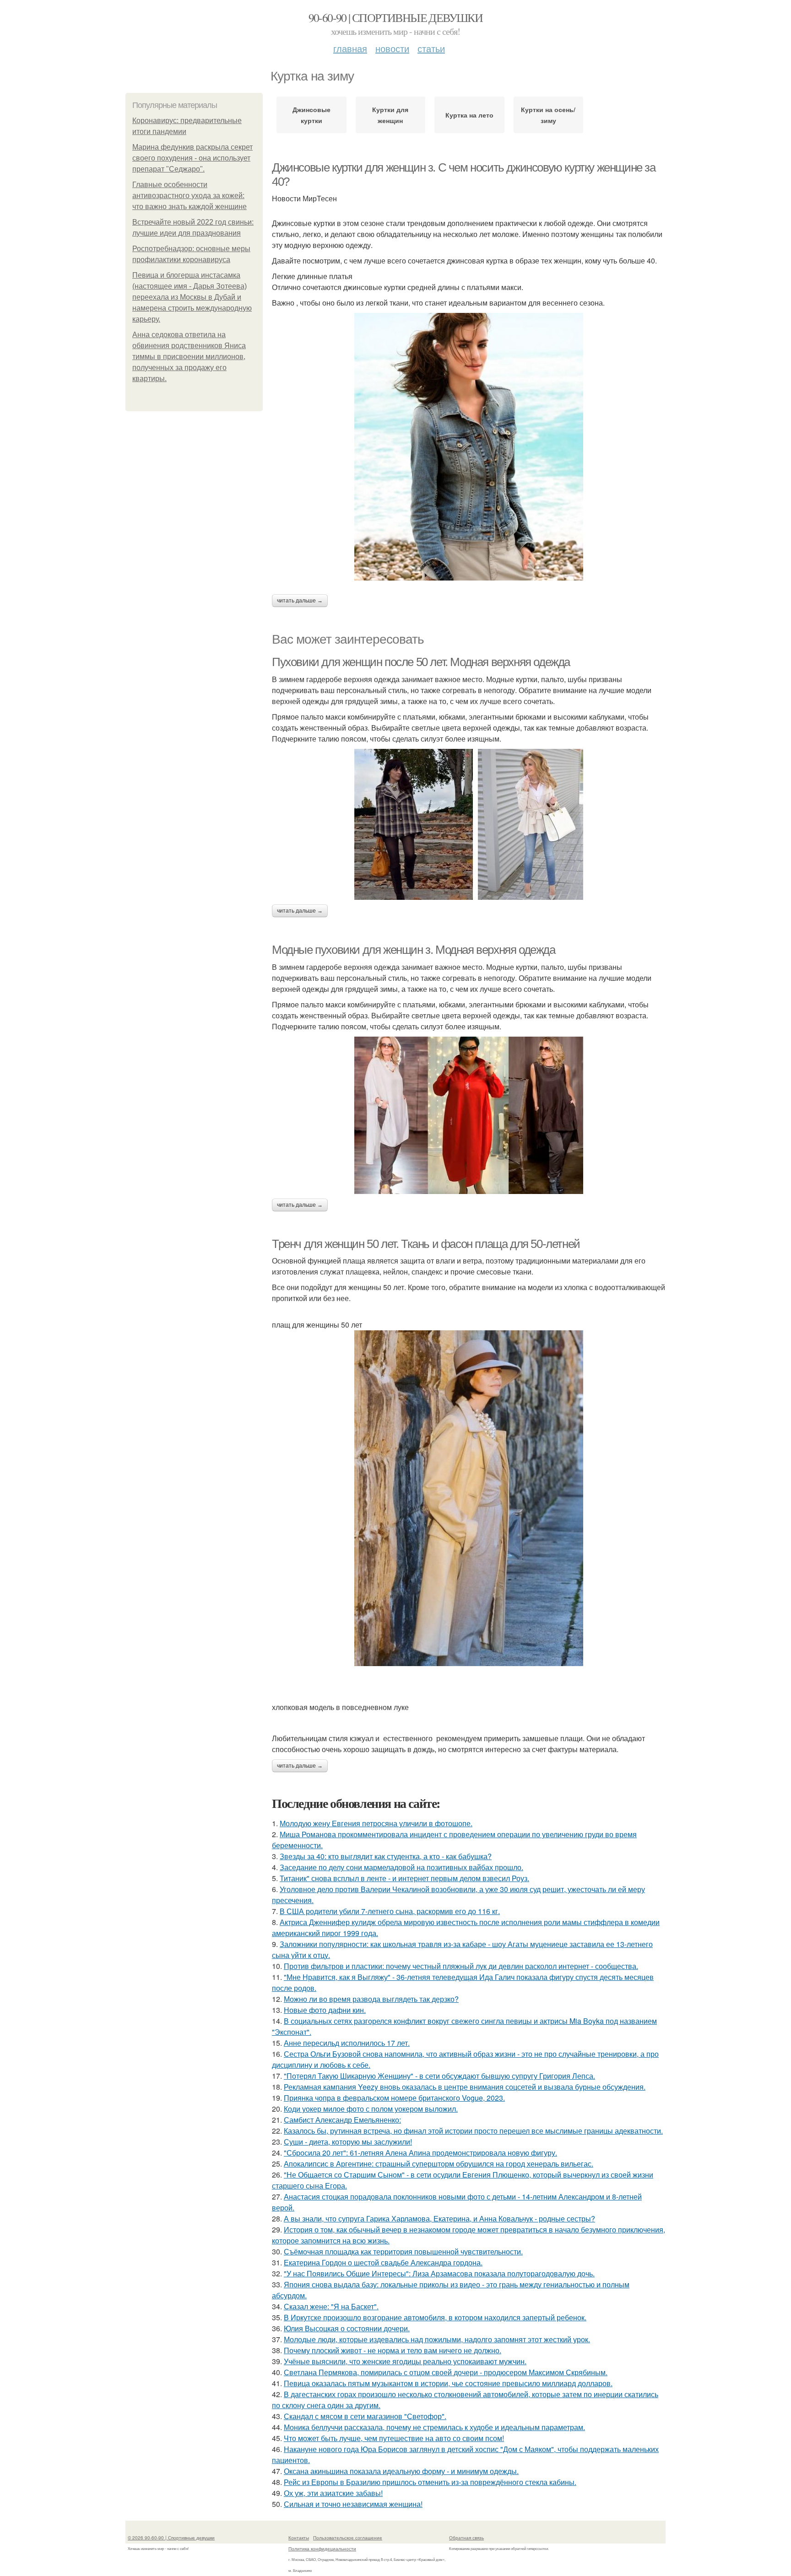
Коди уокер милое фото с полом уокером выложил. (371, 2109)
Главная (350, 48)
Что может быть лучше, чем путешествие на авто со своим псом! (394, 2438)
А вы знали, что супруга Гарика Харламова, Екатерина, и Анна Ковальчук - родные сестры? (439, 2218)
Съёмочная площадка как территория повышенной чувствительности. (403, 2251)
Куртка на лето (469, 115)
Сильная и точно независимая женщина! (353, 2504)
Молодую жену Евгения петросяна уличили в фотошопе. (376, 1823)
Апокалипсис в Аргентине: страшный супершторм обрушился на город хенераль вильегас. (439, 2164)
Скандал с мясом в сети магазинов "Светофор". (365, 2416)
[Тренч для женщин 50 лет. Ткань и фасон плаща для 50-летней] (469, 1498)
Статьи (431, 48)
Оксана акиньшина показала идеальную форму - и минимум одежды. (401, 2471)
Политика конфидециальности (322, 2549)
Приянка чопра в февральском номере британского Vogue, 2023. (394, 2098)
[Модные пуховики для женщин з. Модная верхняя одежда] (469, 1115)
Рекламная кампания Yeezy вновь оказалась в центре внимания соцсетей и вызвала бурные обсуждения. (465, 2087)
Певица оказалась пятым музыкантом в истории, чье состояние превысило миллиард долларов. (448, 2383)
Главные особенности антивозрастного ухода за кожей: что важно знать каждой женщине (190, 196)
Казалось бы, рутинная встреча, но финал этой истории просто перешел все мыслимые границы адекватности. (473, 2131)
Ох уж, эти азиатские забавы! (333, 2493)
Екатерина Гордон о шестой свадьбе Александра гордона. (383, 2262)
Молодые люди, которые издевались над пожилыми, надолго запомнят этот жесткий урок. (437, 2339)
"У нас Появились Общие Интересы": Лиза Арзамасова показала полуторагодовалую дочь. (439, 2273)
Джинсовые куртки (312, 115)
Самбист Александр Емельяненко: (342, 2120)
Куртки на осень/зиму (548, 115)
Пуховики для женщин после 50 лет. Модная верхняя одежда (421, 662)
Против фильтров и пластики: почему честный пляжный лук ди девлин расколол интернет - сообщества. (461, 1966)
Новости (392, 48)
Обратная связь (466, 2538)
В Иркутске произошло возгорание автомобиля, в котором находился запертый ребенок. (435, 2317)
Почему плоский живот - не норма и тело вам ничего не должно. (393, 2350)
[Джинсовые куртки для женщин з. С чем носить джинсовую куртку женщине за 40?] (469, 447)
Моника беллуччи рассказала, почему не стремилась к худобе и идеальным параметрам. (434, 2427)
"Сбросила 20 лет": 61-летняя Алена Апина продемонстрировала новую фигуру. (420, 2153)
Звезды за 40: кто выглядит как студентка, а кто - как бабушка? (386, 1856)
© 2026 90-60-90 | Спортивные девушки (171, 2538)
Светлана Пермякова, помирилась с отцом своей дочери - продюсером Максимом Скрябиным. (446, 2372)
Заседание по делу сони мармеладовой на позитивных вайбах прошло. (401, 1867)
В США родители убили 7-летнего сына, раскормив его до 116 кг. (390, 1911)
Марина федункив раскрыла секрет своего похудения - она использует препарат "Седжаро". (192, 158)
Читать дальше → (300, 601)
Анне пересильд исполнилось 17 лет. (347, 2043)
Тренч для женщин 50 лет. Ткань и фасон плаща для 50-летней (426, 1244)
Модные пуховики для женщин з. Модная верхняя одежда (414, 950)
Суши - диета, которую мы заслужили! (348, 2142)
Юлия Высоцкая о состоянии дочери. (347, 2328)
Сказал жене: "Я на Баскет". (331, 2306)
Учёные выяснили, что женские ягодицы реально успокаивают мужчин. (405, 2361)
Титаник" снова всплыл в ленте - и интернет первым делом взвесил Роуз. (404, 1878)
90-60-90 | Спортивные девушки (396, 17)
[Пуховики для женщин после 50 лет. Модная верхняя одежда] (469, 824)
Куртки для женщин (390, 115)
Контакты (299, 2538)
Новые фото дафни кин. (325, 2010)
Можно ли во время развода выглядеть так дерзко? (371, 1999)
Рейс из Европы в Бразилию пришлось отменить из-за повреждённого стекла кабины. (430, 2482)
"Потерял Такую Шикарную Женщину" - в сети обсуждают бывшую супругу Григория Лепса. (439, 2076)
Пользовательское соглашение (348, 2538)
